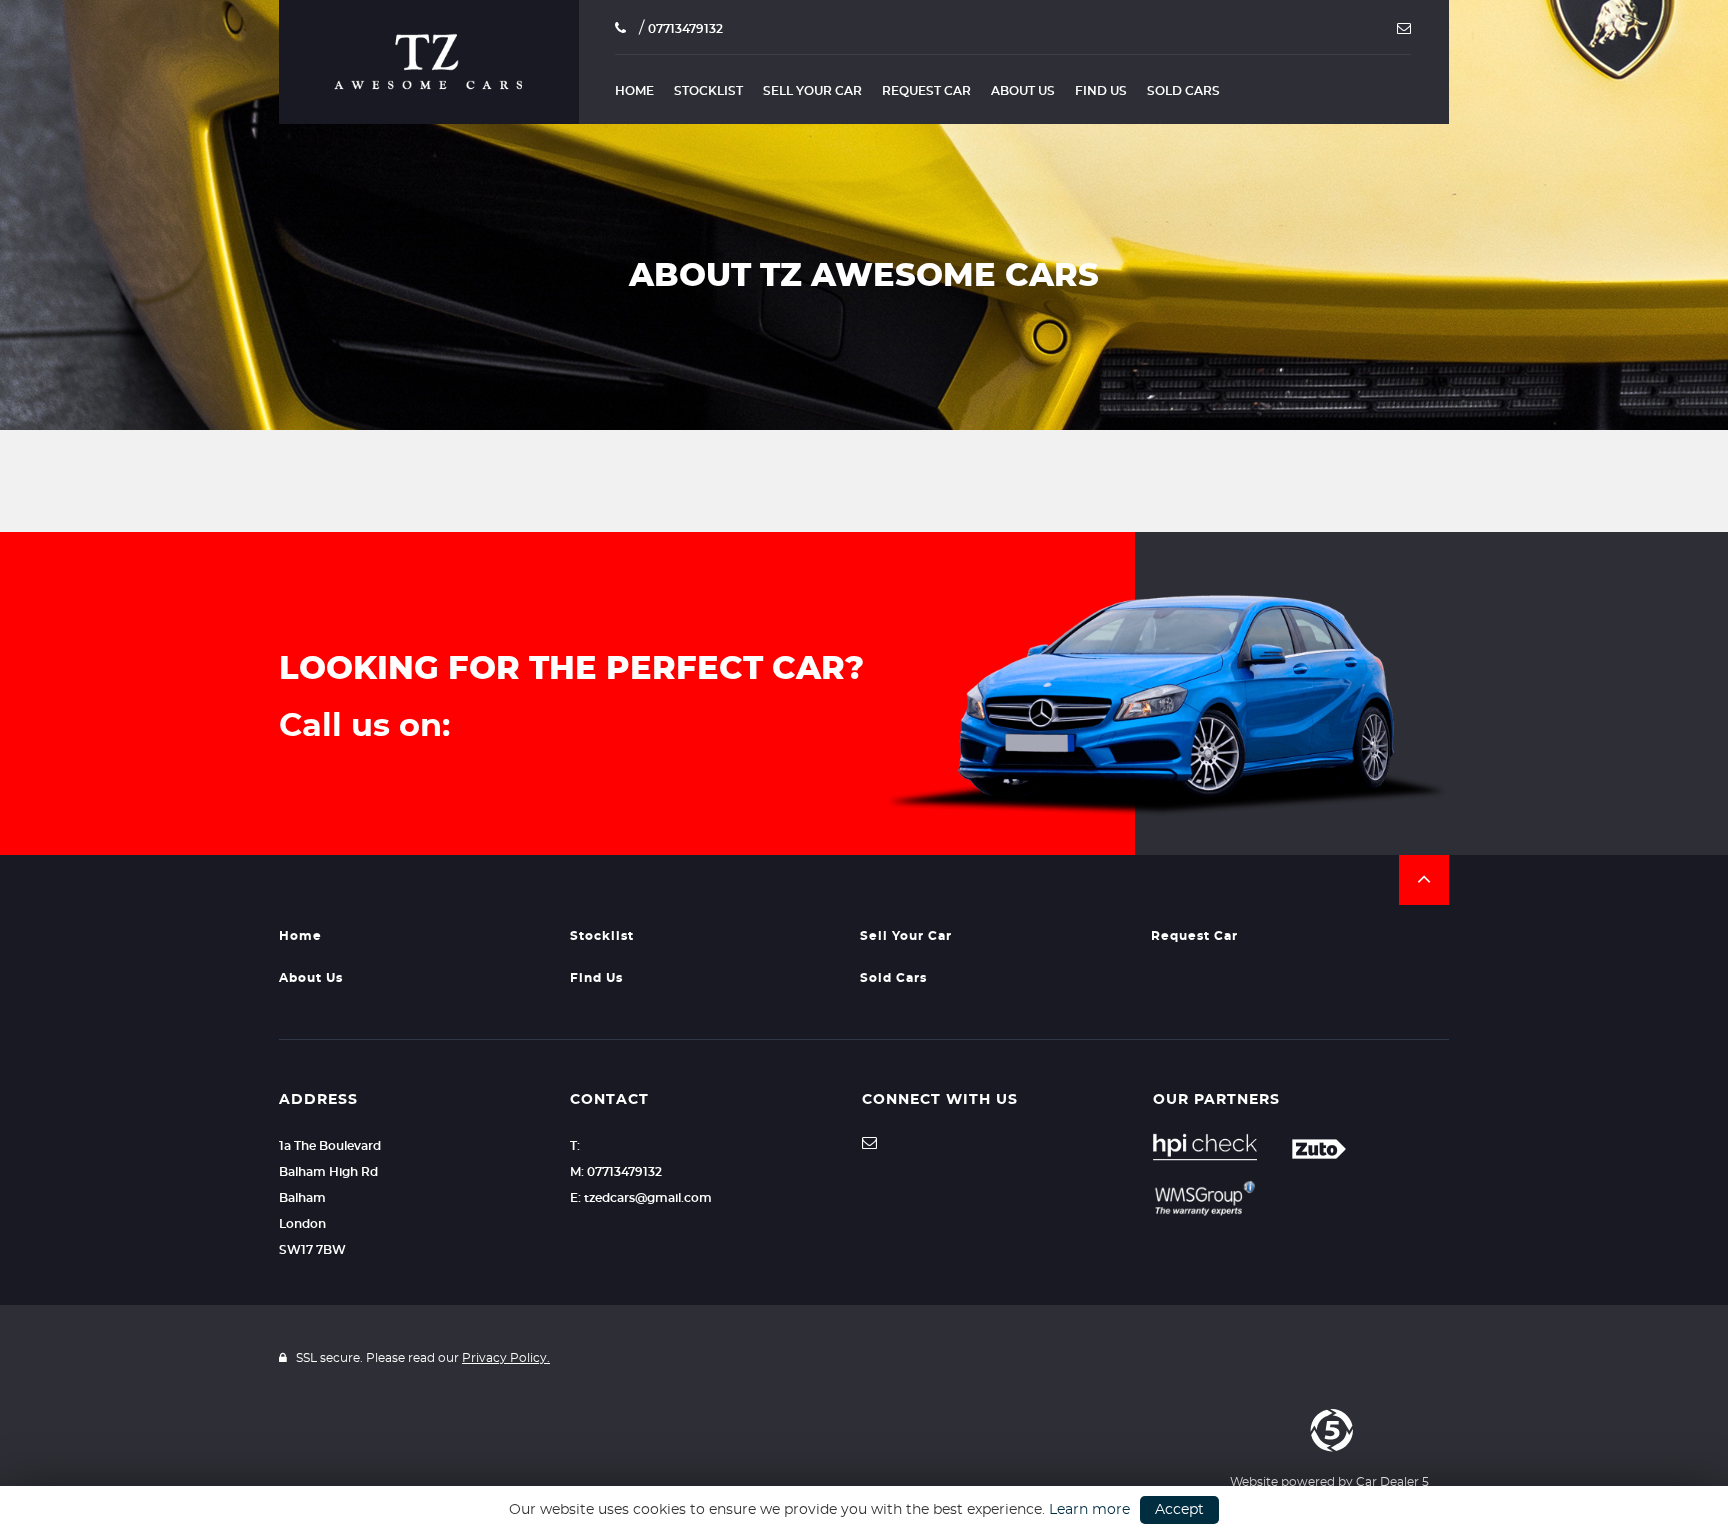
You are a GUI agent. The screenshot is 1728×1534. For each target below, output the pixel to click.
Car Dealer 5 (1392, 1482)
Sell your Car (812, 91)
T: (575, 1146)
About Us (1023, 91)
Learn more (1089, 1510)
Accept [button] (1179, 1510)
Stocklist (708, 91)
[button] (1424, 880)
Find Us (1101, 91)
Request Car (926, 91)
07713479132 (685, 29)
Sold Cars (1183, 91)
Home (634, 91)
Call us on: (364, 726)
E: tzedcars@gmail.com (641, 1198)
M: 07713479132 (616, 1172)
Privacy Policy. (506, 1358)
